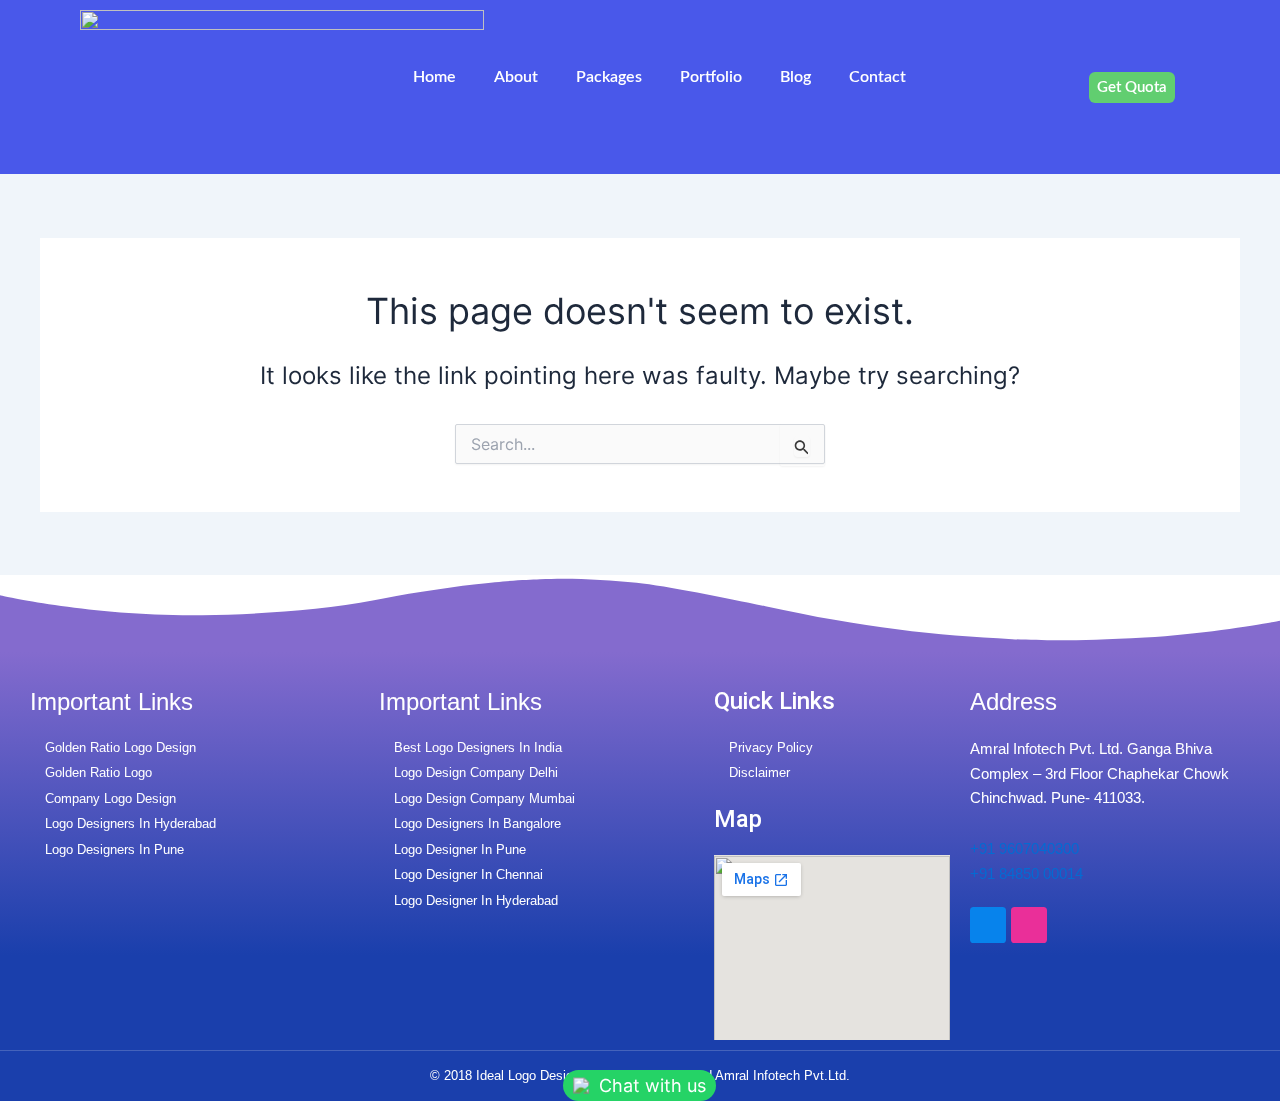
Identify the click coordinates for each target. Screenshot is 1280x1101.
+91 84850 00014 (1026, 873)
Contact (877, 77)
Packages (609, 77)
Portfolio (711, 77)
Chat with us (650, 1085)
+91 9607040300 (1024, 848)
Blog (795, 77)
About (516, 77)
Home (434, 77)
